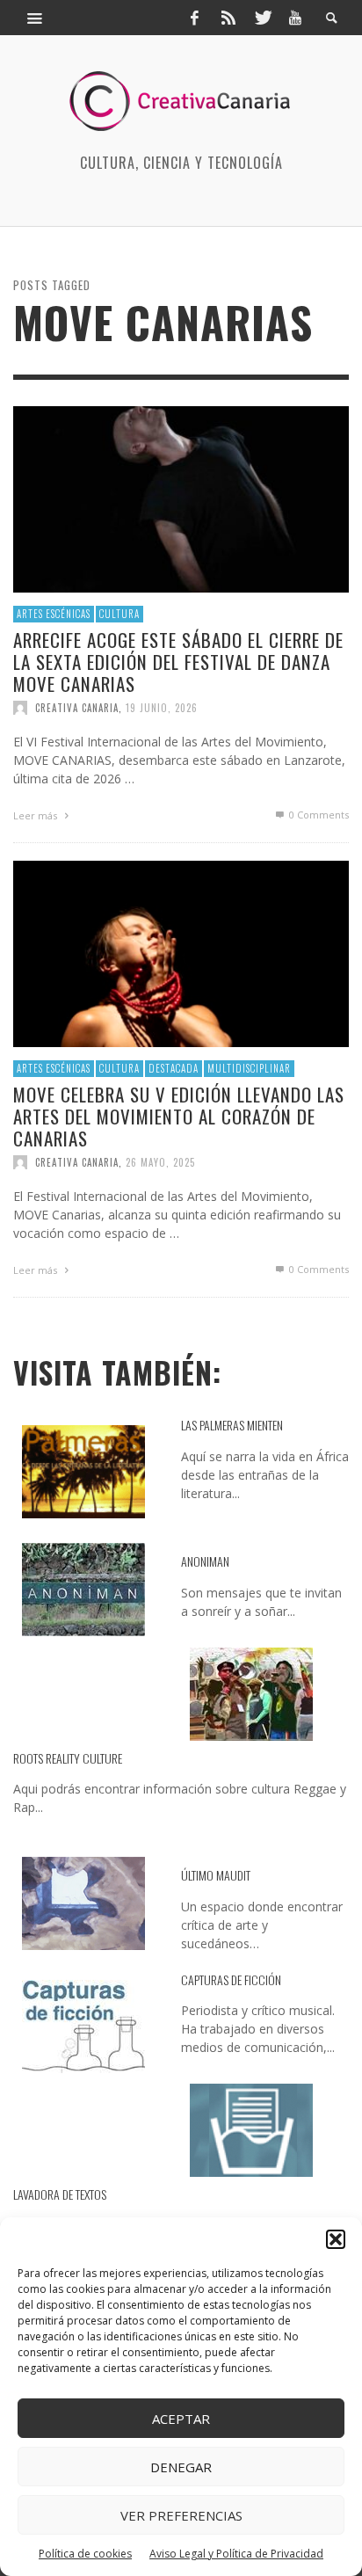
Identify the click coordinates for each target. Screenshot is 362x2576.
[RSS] (228, 18)
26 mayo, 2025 (160, 1162)
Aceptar (181, 2419)
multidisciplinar (249, 1068)
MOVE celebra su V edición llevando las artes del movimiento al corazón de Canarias (179, 1116)
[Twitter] (262, 18)
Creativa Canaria (77, 708)
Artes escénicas (54, 614)
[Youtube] (295, 18)
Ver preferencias (181, 2515)
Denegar (181, 2467)
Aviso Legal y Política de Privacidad (236, 2554)
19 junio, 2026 (162, 708)
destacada (174, 1068)
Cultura (119, 614)
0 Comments (318, 815)
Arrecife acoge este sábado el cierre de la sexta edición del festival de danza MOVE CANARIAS (178, 662)
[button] (336, 2239)
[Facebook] (194, 18)
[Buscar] (35, 18)
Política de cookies (85, 2554)
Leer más (36, 815)
